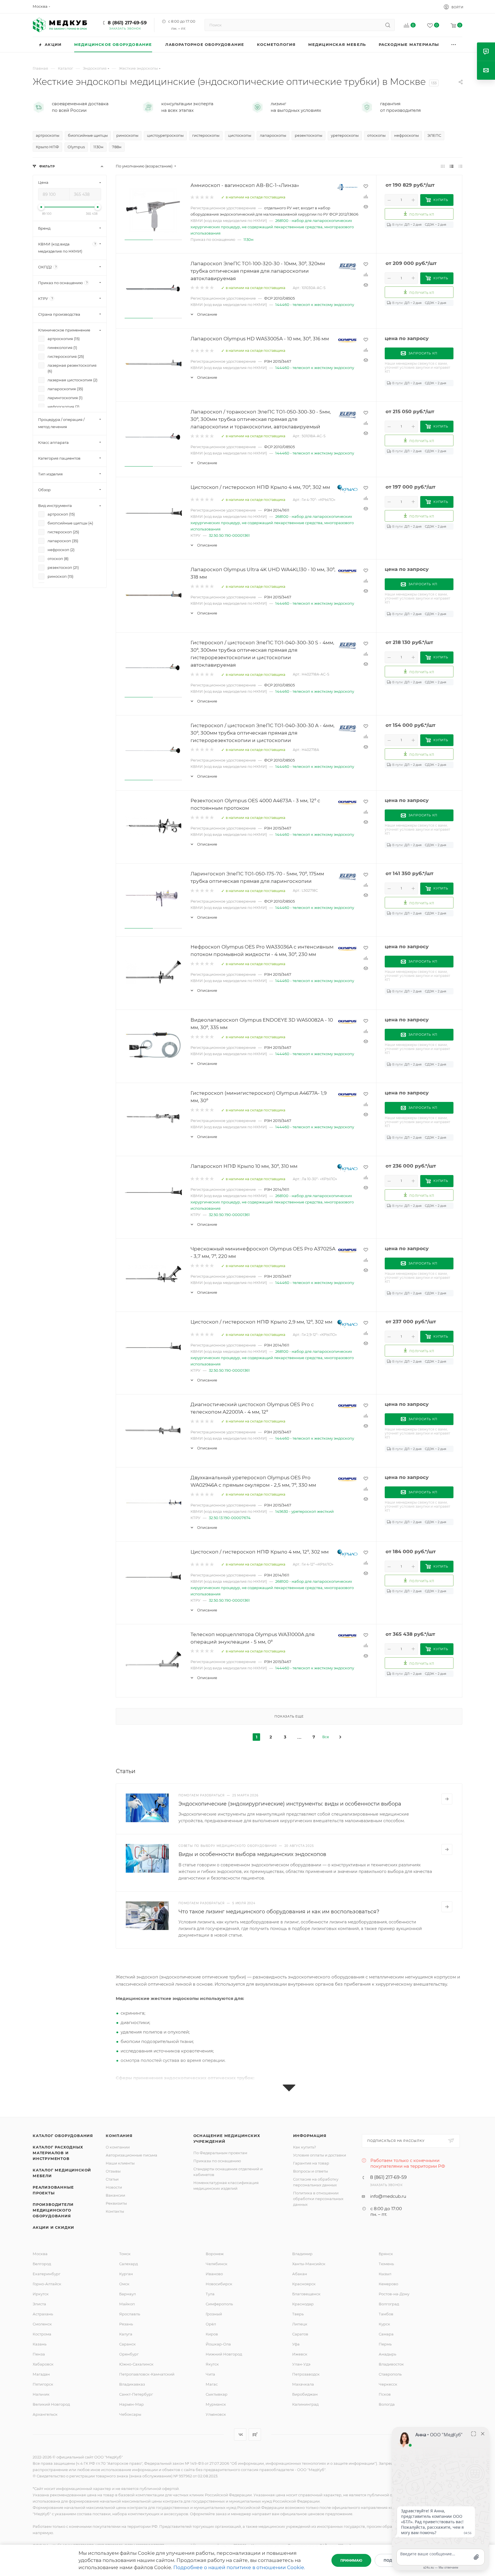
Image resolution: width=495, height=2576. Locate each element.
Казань (40, 2344)
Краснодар (303, 2304)
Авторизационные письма (131, 2155)
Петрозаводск (306, 2374)
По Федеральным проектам (220, 2153)
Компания (119, 2136)
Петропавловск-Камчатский (147, 2374)
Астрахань (43, 2314)
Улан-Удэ (301, 2364)
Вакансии (115, 2195)
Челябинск (217, 2264)
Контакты (115, 2211)
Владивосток (391, 2364)
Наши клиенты (120, 2163)
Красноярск (304, 2284)
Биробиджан (305, 2394)
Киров (212, 2334)
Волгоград (389, 2304)
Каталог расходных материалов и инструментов (58, 2153)
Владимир (302, 2254)
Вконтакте (240, 2434)
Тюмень (386, 2264)
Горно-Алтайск (47, 2284)
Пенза (39, 2354)
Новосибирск (219, 2284)
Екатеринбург (47, 2274)
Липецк (300, 2324)
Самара (386, 2334)
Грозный (214, 2314)
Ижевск (300, 2354)
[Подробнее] (447, 1799)
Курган (126, 2274)
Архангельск (45, 2414)
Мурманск (216, 2404)
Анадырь (387, 2354)
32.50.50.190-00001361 (229, 535)
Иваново (214, 2274)
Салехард (128, 2264)
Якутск (212, 2364)
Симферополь (219, 2304)
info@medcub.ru (388, 2196)
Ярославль (130, 2314)
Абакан (300, 2274)
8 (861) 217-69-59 (127, 23)
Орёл (211, 2324)
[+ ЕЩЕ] (454, 45)
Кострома (42, 2334)
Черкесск (388, 2384)
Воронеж (215, 2254)
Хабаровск (43, 2364)
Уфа (296, 2344)
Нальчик (41, 2394)
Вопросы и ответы (311, 2171)
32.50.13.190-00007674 (230, 1518)
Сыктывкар (217, 2394)
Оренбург (129, 2354)
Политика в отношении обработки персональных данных (318, 2199)
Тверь (298, 2314)
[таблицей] (460, 166)
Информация (310, 2136)
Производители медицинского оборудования (53, 2210)
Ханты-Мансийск (309, 2264)
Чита (210, 2374)
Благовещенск (306, 2294)
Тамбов (386, 2314)
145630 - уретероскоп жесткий (305, 1511)
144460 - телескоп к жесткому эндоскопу (315, 305)
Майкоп (127, 2304)
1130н (249, 239)
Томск (125, 2254)
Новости (114, 2187)
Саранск (127, 2344)
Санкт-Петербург (136, 2394)
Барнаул (127, 2294)
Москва (40, 2254)
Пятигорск (43, 2384)
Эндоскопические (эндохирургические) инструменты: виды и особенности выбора (290, 1804)
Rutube (255, 2434)
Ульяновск (216, 2414)
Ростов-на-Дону (394, 2294)
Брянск (386, 2254)
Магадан (41, 2374)
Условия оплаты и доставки (320, 2155)
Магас (212, 2384)
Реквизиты (116, 2203)
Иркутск (41, 2294)
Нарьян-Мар (131, 2404)
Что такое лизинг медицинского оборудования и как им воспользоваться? (279, 1912)
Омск (124, 2284)
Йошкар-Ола (218, 2344)
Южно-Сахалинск (136, 2364)
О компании (118, 2147)
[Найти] (388, 25)
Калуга (126, 2334)
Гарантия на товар (311, 2163)
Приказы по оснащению (217, 2161)
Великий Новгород (51, 2404)
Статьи (112, 2179)
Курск (384, 2324)
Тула (210, 2294)
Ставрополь (390, 2374)
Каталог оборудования (63, 2136)
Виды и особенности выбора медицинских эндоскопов (252, 1854)
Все (326, 1737)
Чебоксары (130, 2414)
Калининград (305, 2404)
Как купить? (305, 2147)
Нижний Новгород (224, 2354)
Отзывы (113, 2171)
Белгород (42, 2264)
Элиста (39, 2304)
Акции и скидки (53, 2227)
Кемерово (388, 2284)
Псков (385, 2394)
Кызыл (385, 2274)
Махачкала (303, 2384)
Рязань (126, 2324)
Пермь (385, 2344)
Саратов (300, 2334)
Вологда (387, 2404)
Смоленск (42, 2324)
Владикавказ (132, 2384)
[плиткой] (443, 166)
